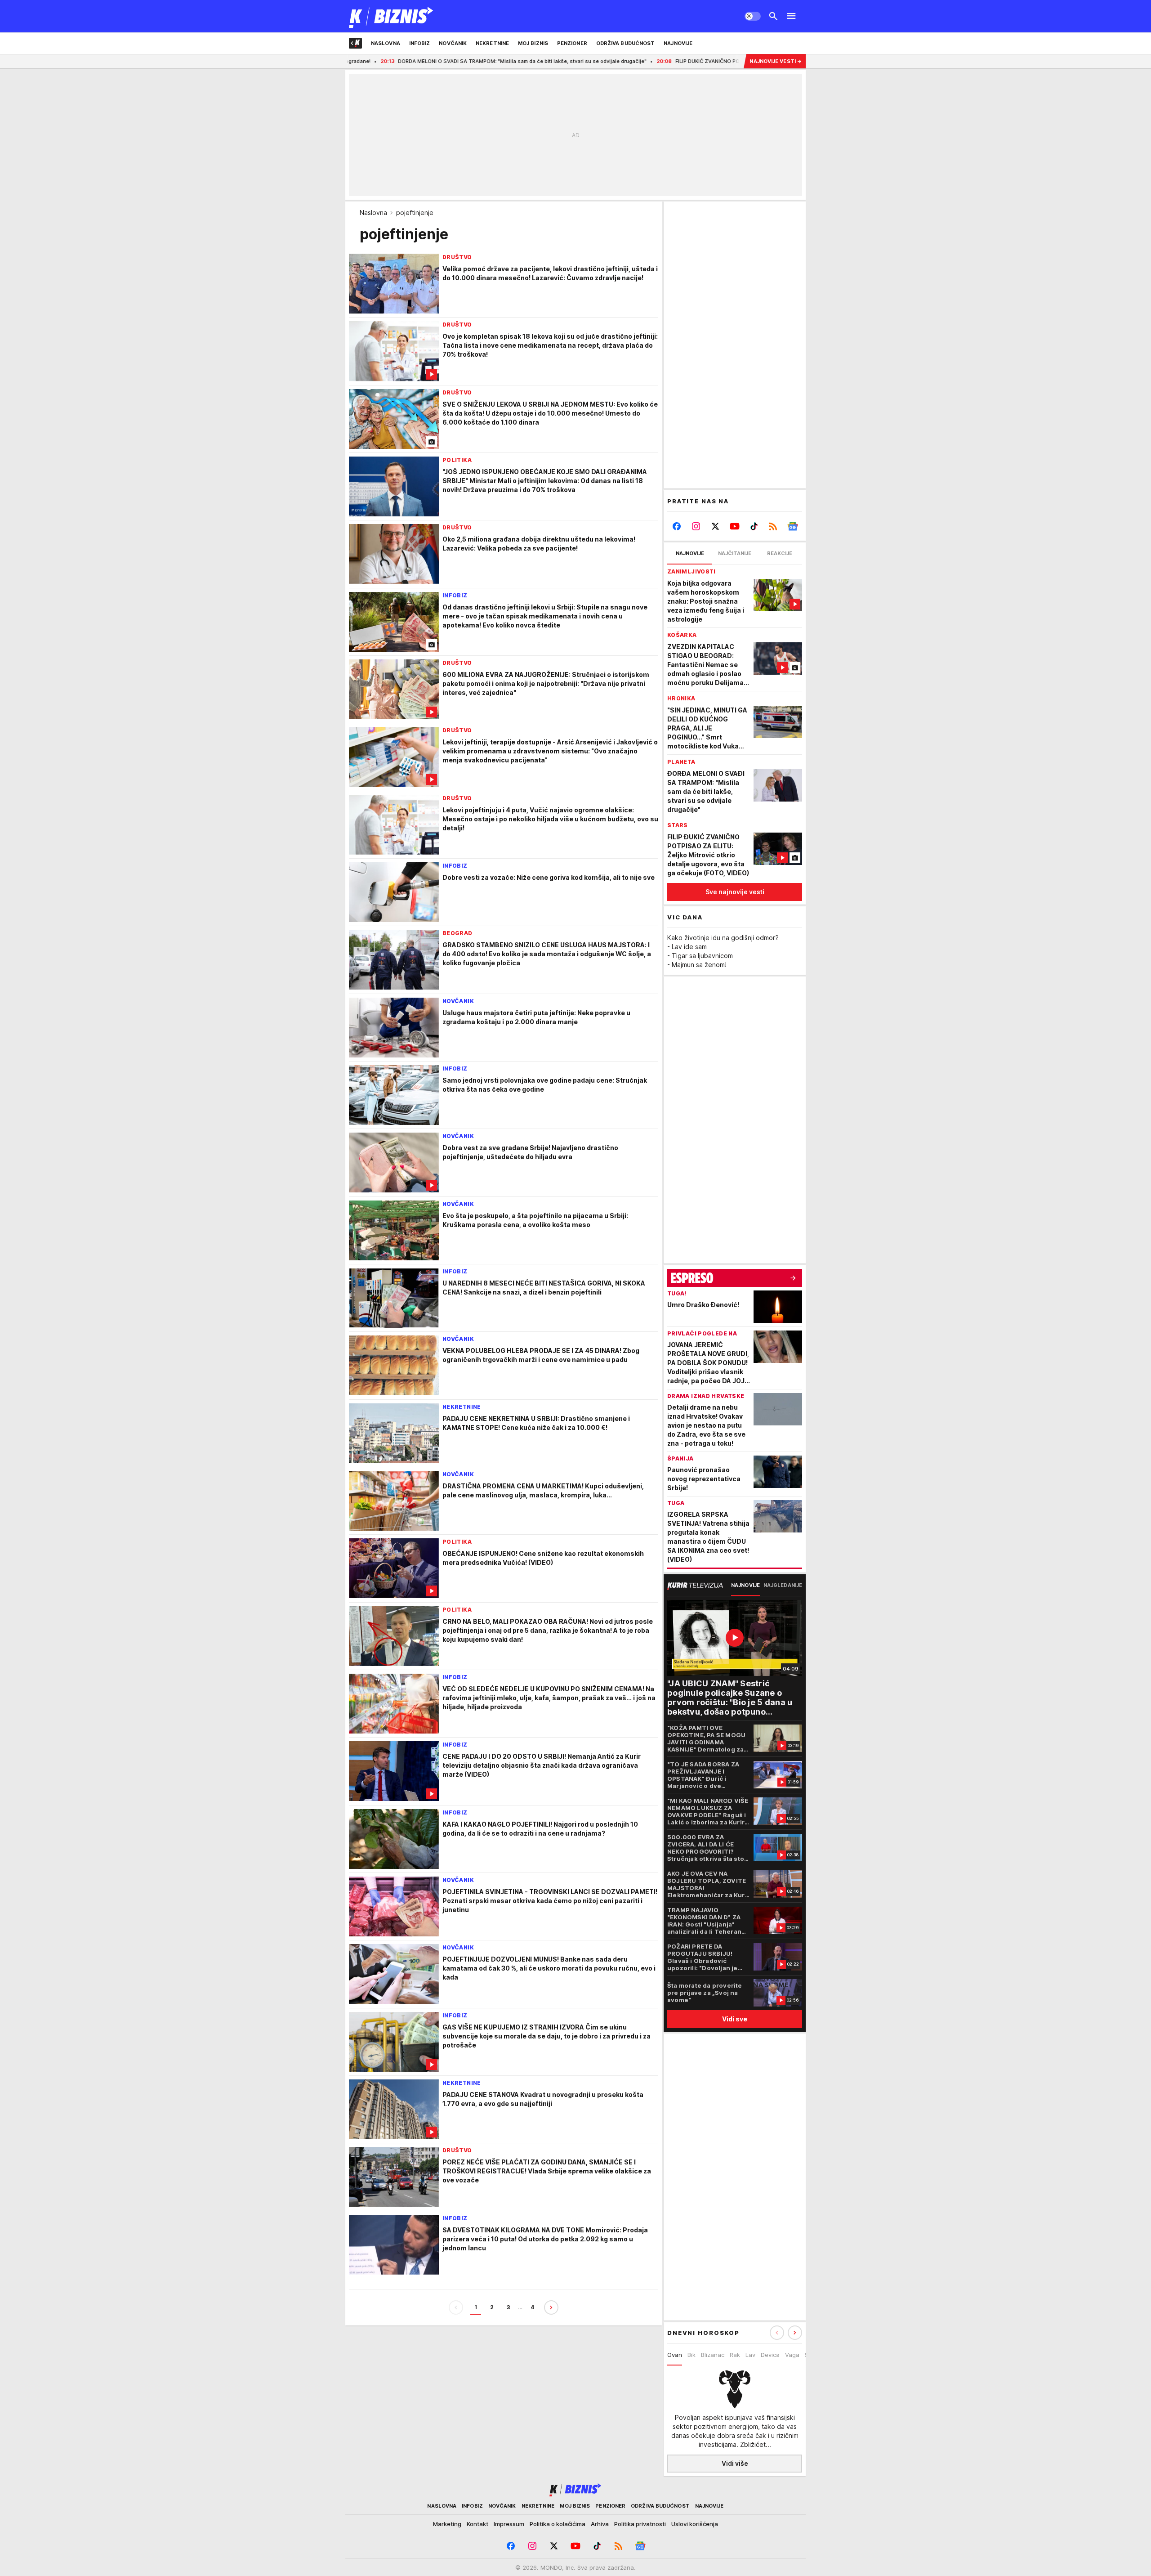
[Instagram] (696, 526)
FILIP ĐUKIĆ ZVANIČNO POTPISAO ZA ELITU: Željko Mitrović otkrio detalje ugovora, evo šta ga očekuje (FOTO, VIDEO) (711, 61)
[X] (716, 526)
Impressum (509, 2524)
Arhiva (600, 2524)
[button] (795, 2333)
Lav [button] (750, 2355)
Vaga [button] (792, 2355)
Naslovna (373, 213)
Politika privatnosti (640, 2524)
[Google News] (792, 526)
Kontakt (477, 2524)
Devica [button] (770, 2355)
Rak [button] (735, 2355)
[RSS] (773, 526)
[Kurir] (391, 16)
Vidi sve (735, 2019)
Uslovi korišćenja (695, 2524)
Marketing (447, 2524)
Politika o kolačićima (558, 2524)
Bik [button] (691, 2355)
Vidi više (735, 2463)
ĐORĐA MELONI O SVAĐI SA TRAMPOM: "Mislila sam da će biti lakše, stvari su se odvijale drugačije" (413, 61)
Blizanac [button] (713, 2355)
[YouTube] (735, 526)
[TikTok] (754, 526)
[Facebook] (677, 526)
